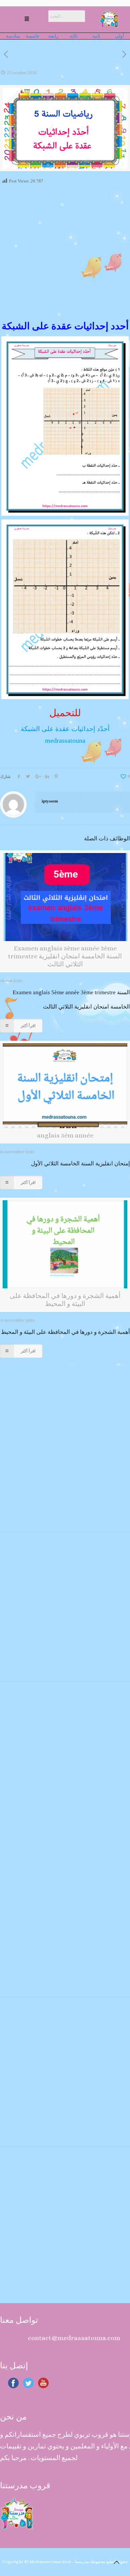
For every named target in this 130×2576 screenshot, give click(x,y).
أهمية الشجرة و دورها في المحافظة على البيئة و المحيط (65, 1332)
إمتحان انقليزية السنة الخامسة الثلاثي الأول (80, 1164)
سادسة (15, 36)
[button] (27, 19)
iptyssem (50, 801)
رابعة (53, 36)
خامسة (33, 36)
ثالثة (75, 36)
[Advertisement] (65, 253)
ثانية (98, 36)
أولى (119, 36)
